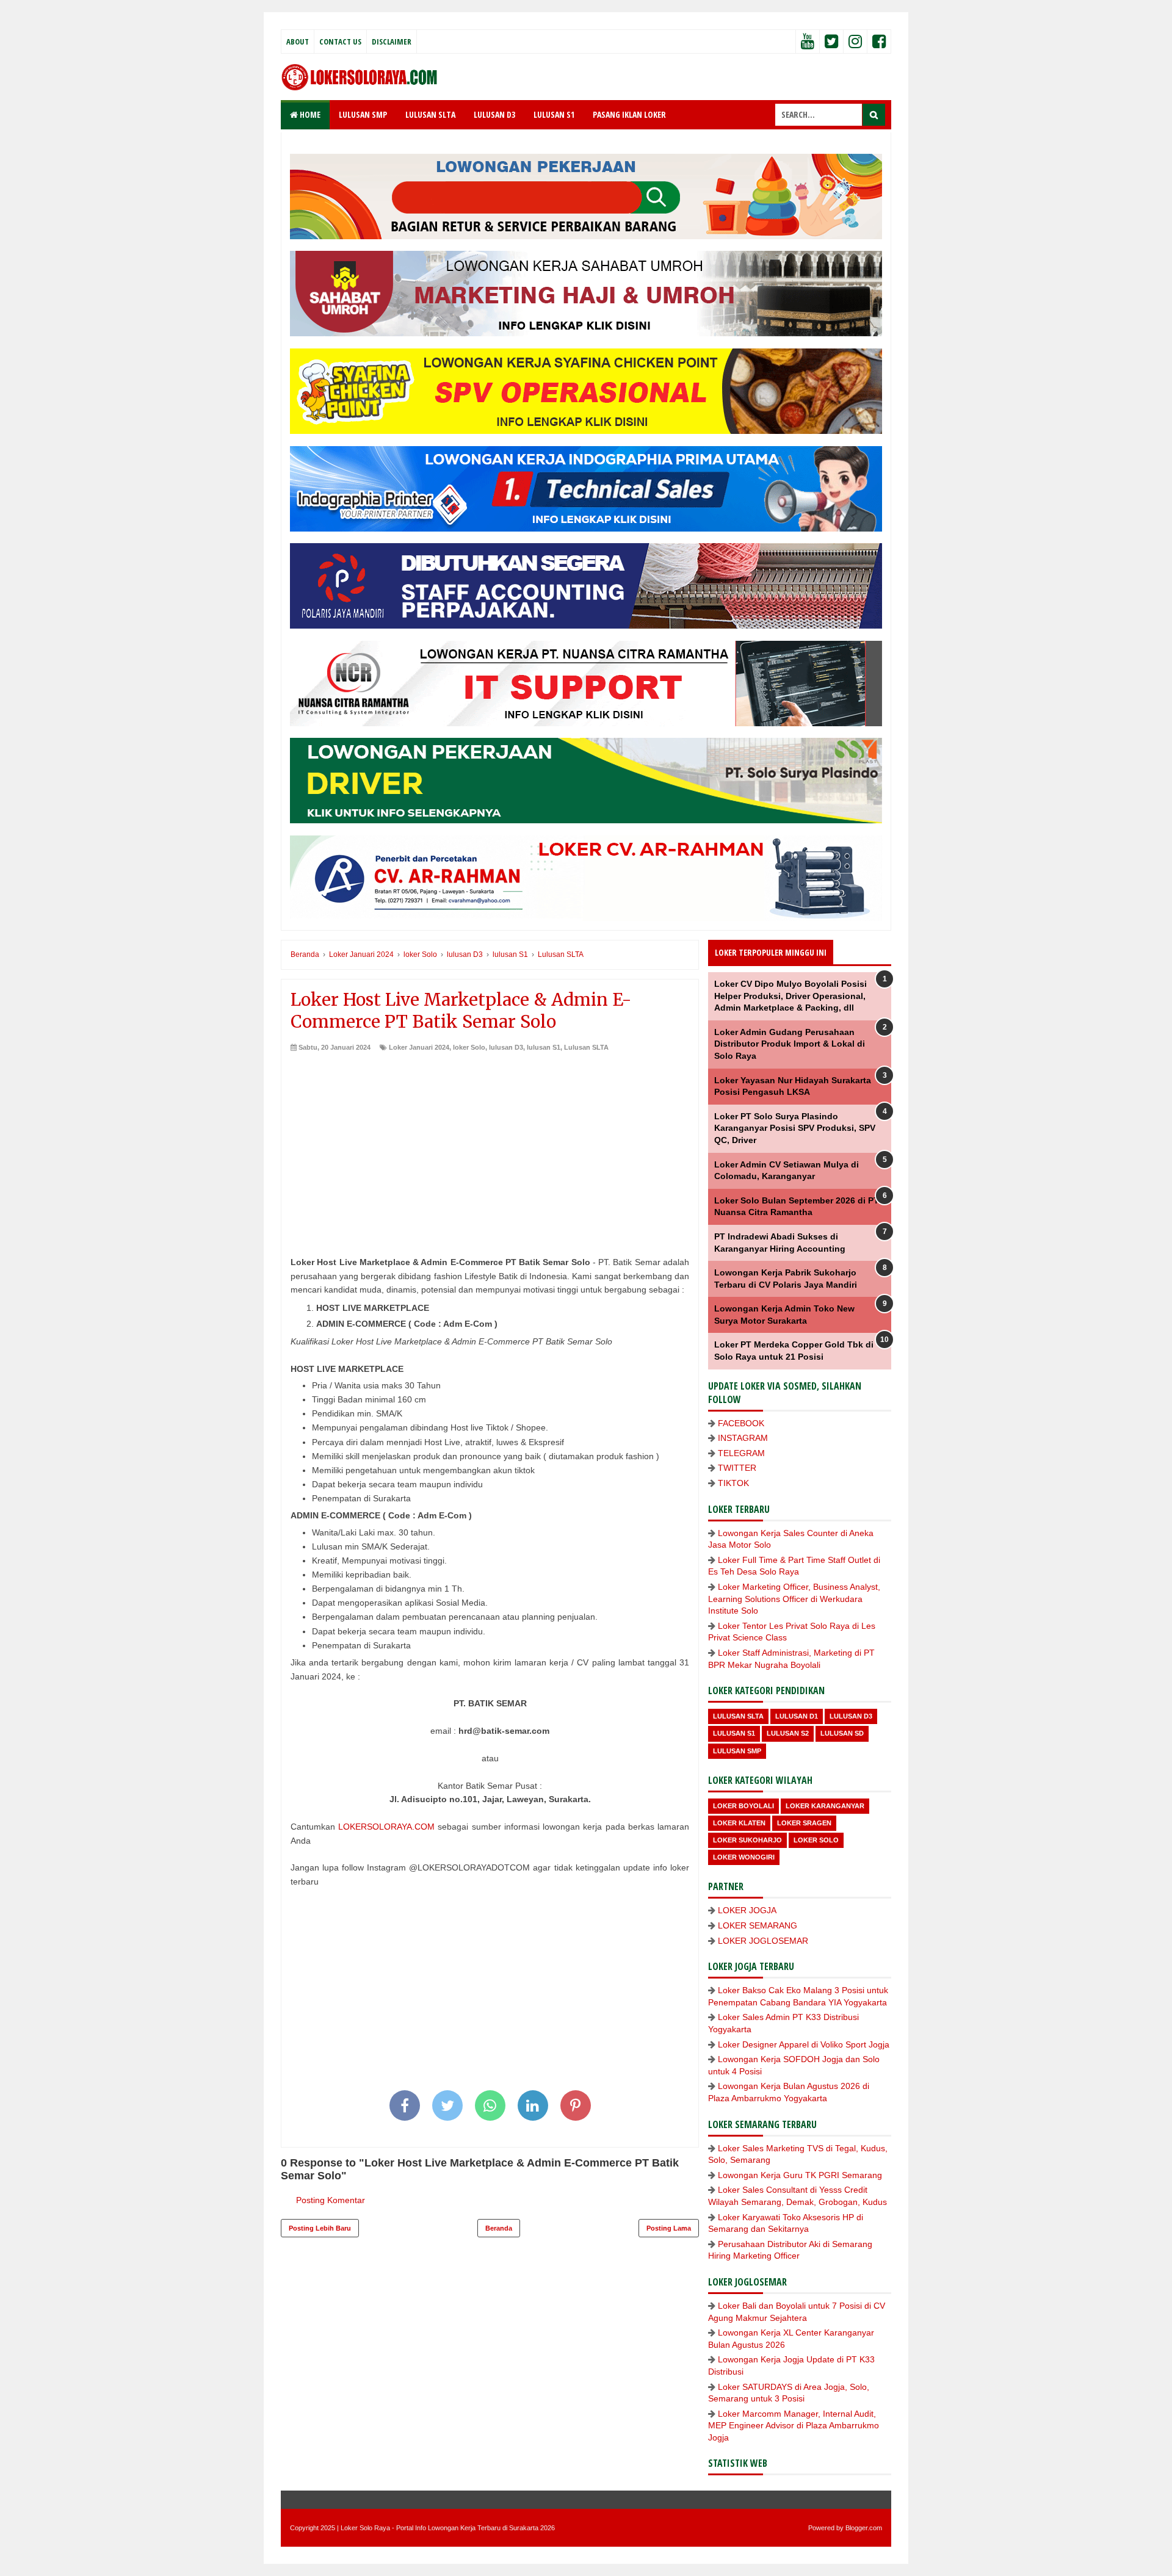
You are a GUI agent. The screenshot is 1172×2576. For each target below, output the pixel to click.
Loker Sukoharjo (747, 1840)
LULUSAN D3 (494, 114)
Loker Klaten (739, 1823)
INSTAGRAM (743, 1438)
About (298, 41)
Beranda (499, 2228)
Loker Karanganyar (825, 1806)
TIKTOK (733, 1483)
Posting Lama (669, 2228)
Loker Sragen (804, 1823)
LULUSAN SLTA (430, 114)
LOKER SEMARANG (758, 1925)
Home (309, 114)
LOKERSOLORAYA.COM (386, 1827)
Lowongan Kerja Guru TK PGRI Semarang (800, 2175)
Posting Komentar (331, 2200)
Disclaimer (392, 41)
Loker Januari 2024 (419, 1047)
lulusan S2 (788, 1733)
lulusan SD (842, 1733)
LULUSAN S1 (554, 114)
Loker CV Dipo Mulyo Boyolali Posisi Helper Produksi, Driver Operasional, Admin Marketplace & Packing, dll (790, 996)
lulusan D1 (797, 1716)
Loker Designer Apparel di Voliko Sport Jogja (804, 2044)
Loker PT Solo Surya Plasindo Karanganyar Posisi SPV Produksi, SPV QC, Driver (795, 1128)
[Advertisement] (490, 1144)
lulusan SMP (737, 1751)
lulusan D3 (506, 1047)
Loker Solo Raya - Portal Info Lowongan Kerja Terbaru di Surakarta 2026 (448, 2528)
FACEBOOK (741, 1423)
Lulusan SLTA (586, 1047)
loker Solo (469, 1047)
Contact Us (340, 41)
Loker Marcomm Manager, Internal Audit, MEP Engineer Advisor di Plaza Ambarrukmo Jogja (794, 2426)
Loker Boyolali (743, 1806)
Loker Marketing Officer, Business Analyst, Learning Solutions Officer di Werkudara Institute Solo (794, 1599)
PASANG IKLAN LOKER (629, 114)
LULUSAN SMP (363, 114)
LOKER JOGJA (747, 1910)
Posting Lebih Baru (320, 2228)
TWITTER (737, 1468)
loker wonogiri (744, 1857)
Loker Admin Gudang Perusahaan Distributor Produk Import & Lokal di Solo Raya (790, 1044)
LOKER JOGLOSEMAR (763, 1941)
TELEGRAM (741, 1453)
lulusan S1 (544, 1047)
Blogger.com (864, 2528)
